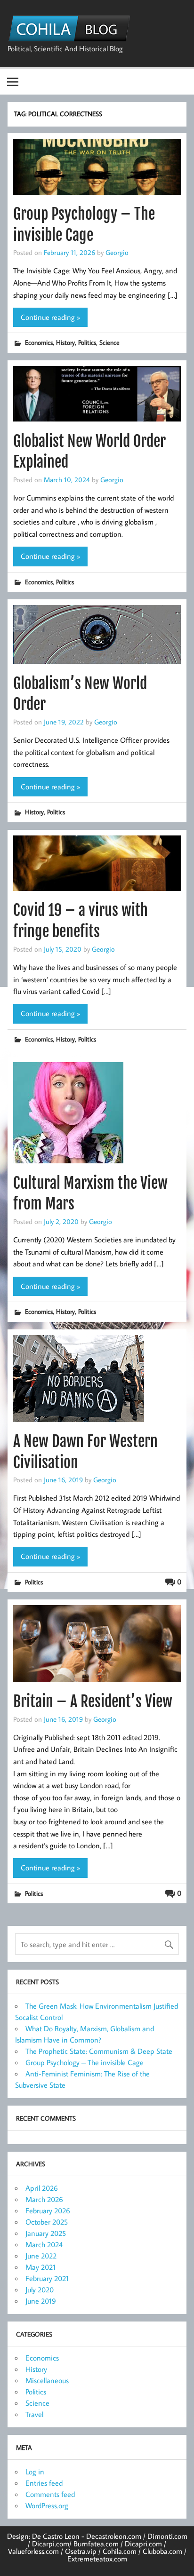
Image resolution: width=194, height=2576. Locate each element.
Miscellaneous (47, 2380)
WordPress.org (47, 2505)
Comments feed (50, 2494)
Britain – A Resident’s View (93, 1701)
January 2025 (46, 2233)
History (65, 342)
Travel (34, 2414)
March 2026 (44, 2199)
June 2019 (41, 2301)
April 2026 (42, 2188)
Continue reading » (50, 317)
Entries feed (44, 2483)
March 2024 (44, 2244)
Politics (87, 342)
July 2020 (40, 2290)
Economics (39, 342)
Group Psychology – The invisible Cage (85, 2062)
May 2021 (40, 2267)
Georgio (117, 252)
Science (109, 342)
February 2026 (48, 2210)
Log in (35, 2472)
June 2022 (41, 2256)
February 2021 (47, 2278)
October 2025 (47, 2222)
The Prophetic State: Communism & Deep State (99, 2051)
